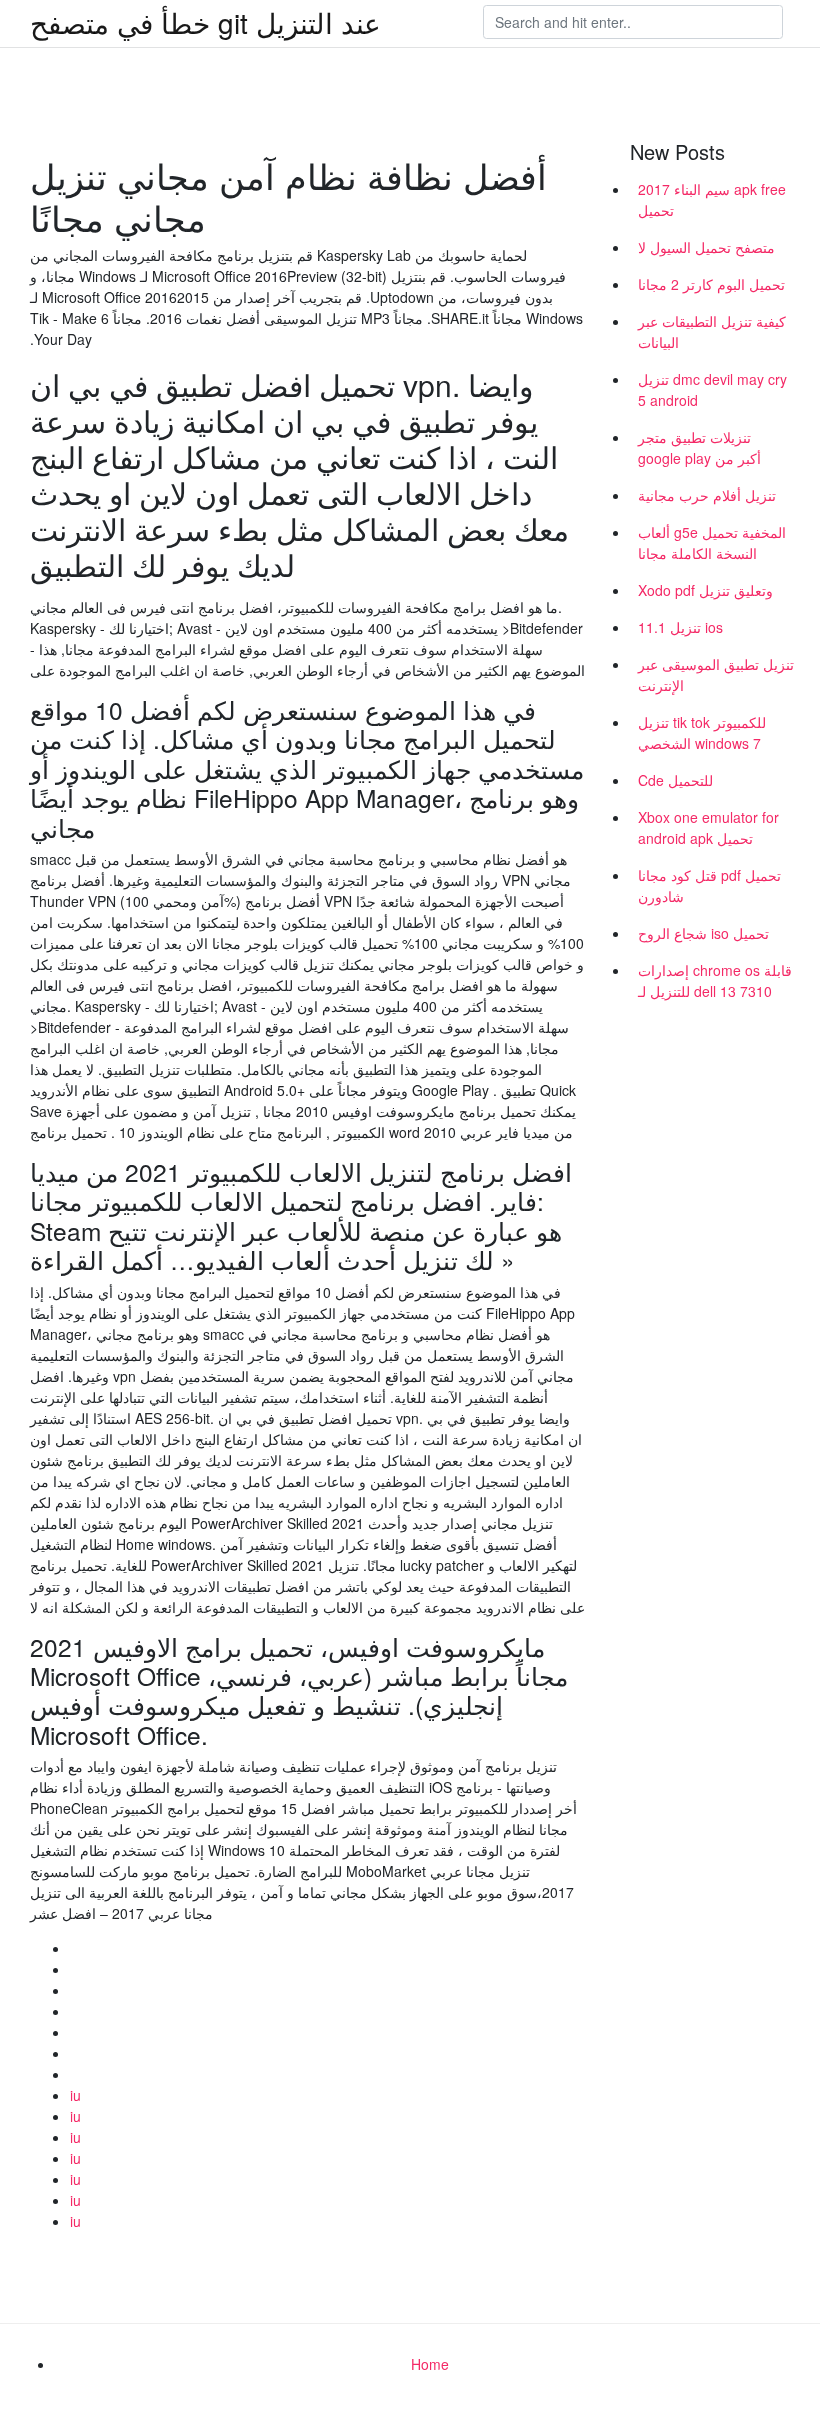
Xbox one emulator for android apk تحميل (708, 827)
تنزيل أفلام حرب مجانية (707, 495)
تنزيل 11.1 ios (680, 627)
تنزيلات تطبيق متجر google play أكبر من (699, 447)
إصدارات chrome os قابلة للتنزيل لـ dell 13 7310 (715, 980)
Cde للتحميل (675, 780)
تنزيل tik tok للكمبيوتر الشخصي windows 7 (702, 732)
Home (430, 2364)
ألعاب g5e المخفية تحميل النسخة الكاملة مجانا (712, 542)
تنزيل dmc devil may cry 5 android (712, 389)
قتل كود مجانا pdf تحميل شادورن (709, 885)
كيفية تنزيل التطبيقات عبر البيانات (712, 331)
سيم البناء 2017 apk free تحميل (712, 199)
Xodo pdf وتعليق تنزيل (705, 590)
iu (75, 2095)
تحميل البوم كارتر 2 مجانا (711, 284)
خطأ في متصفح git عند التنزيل (205, 22)
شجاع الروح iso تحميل (703, 933)
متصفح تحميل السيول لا (706, 247)
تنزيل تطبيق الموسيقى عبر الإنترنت (716, 674)
